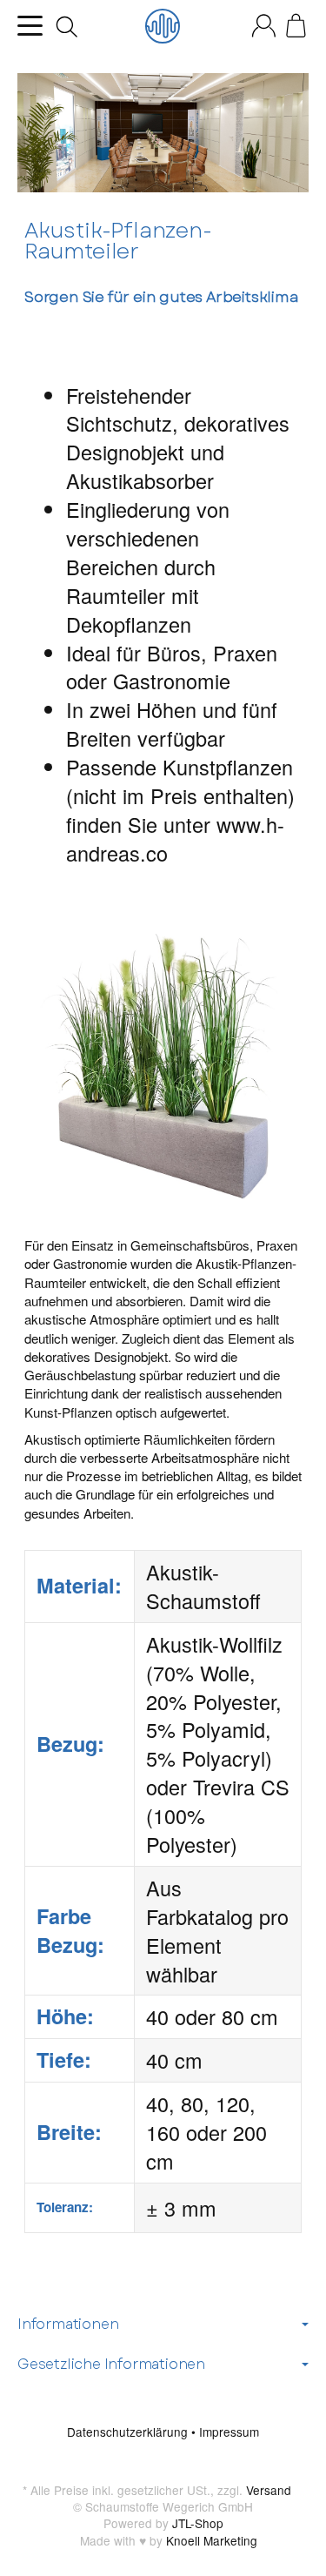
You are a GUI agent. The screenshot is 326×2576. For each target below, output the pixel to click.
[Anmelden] (264, 26)
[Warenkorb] (296, 26)
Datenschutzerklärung (129, 2432)
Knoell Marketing (212, 2540)
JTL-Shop (198, 2523)
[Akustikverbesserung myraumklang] (163, 26)
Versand (269, 2490)
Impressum (229, 2432)
